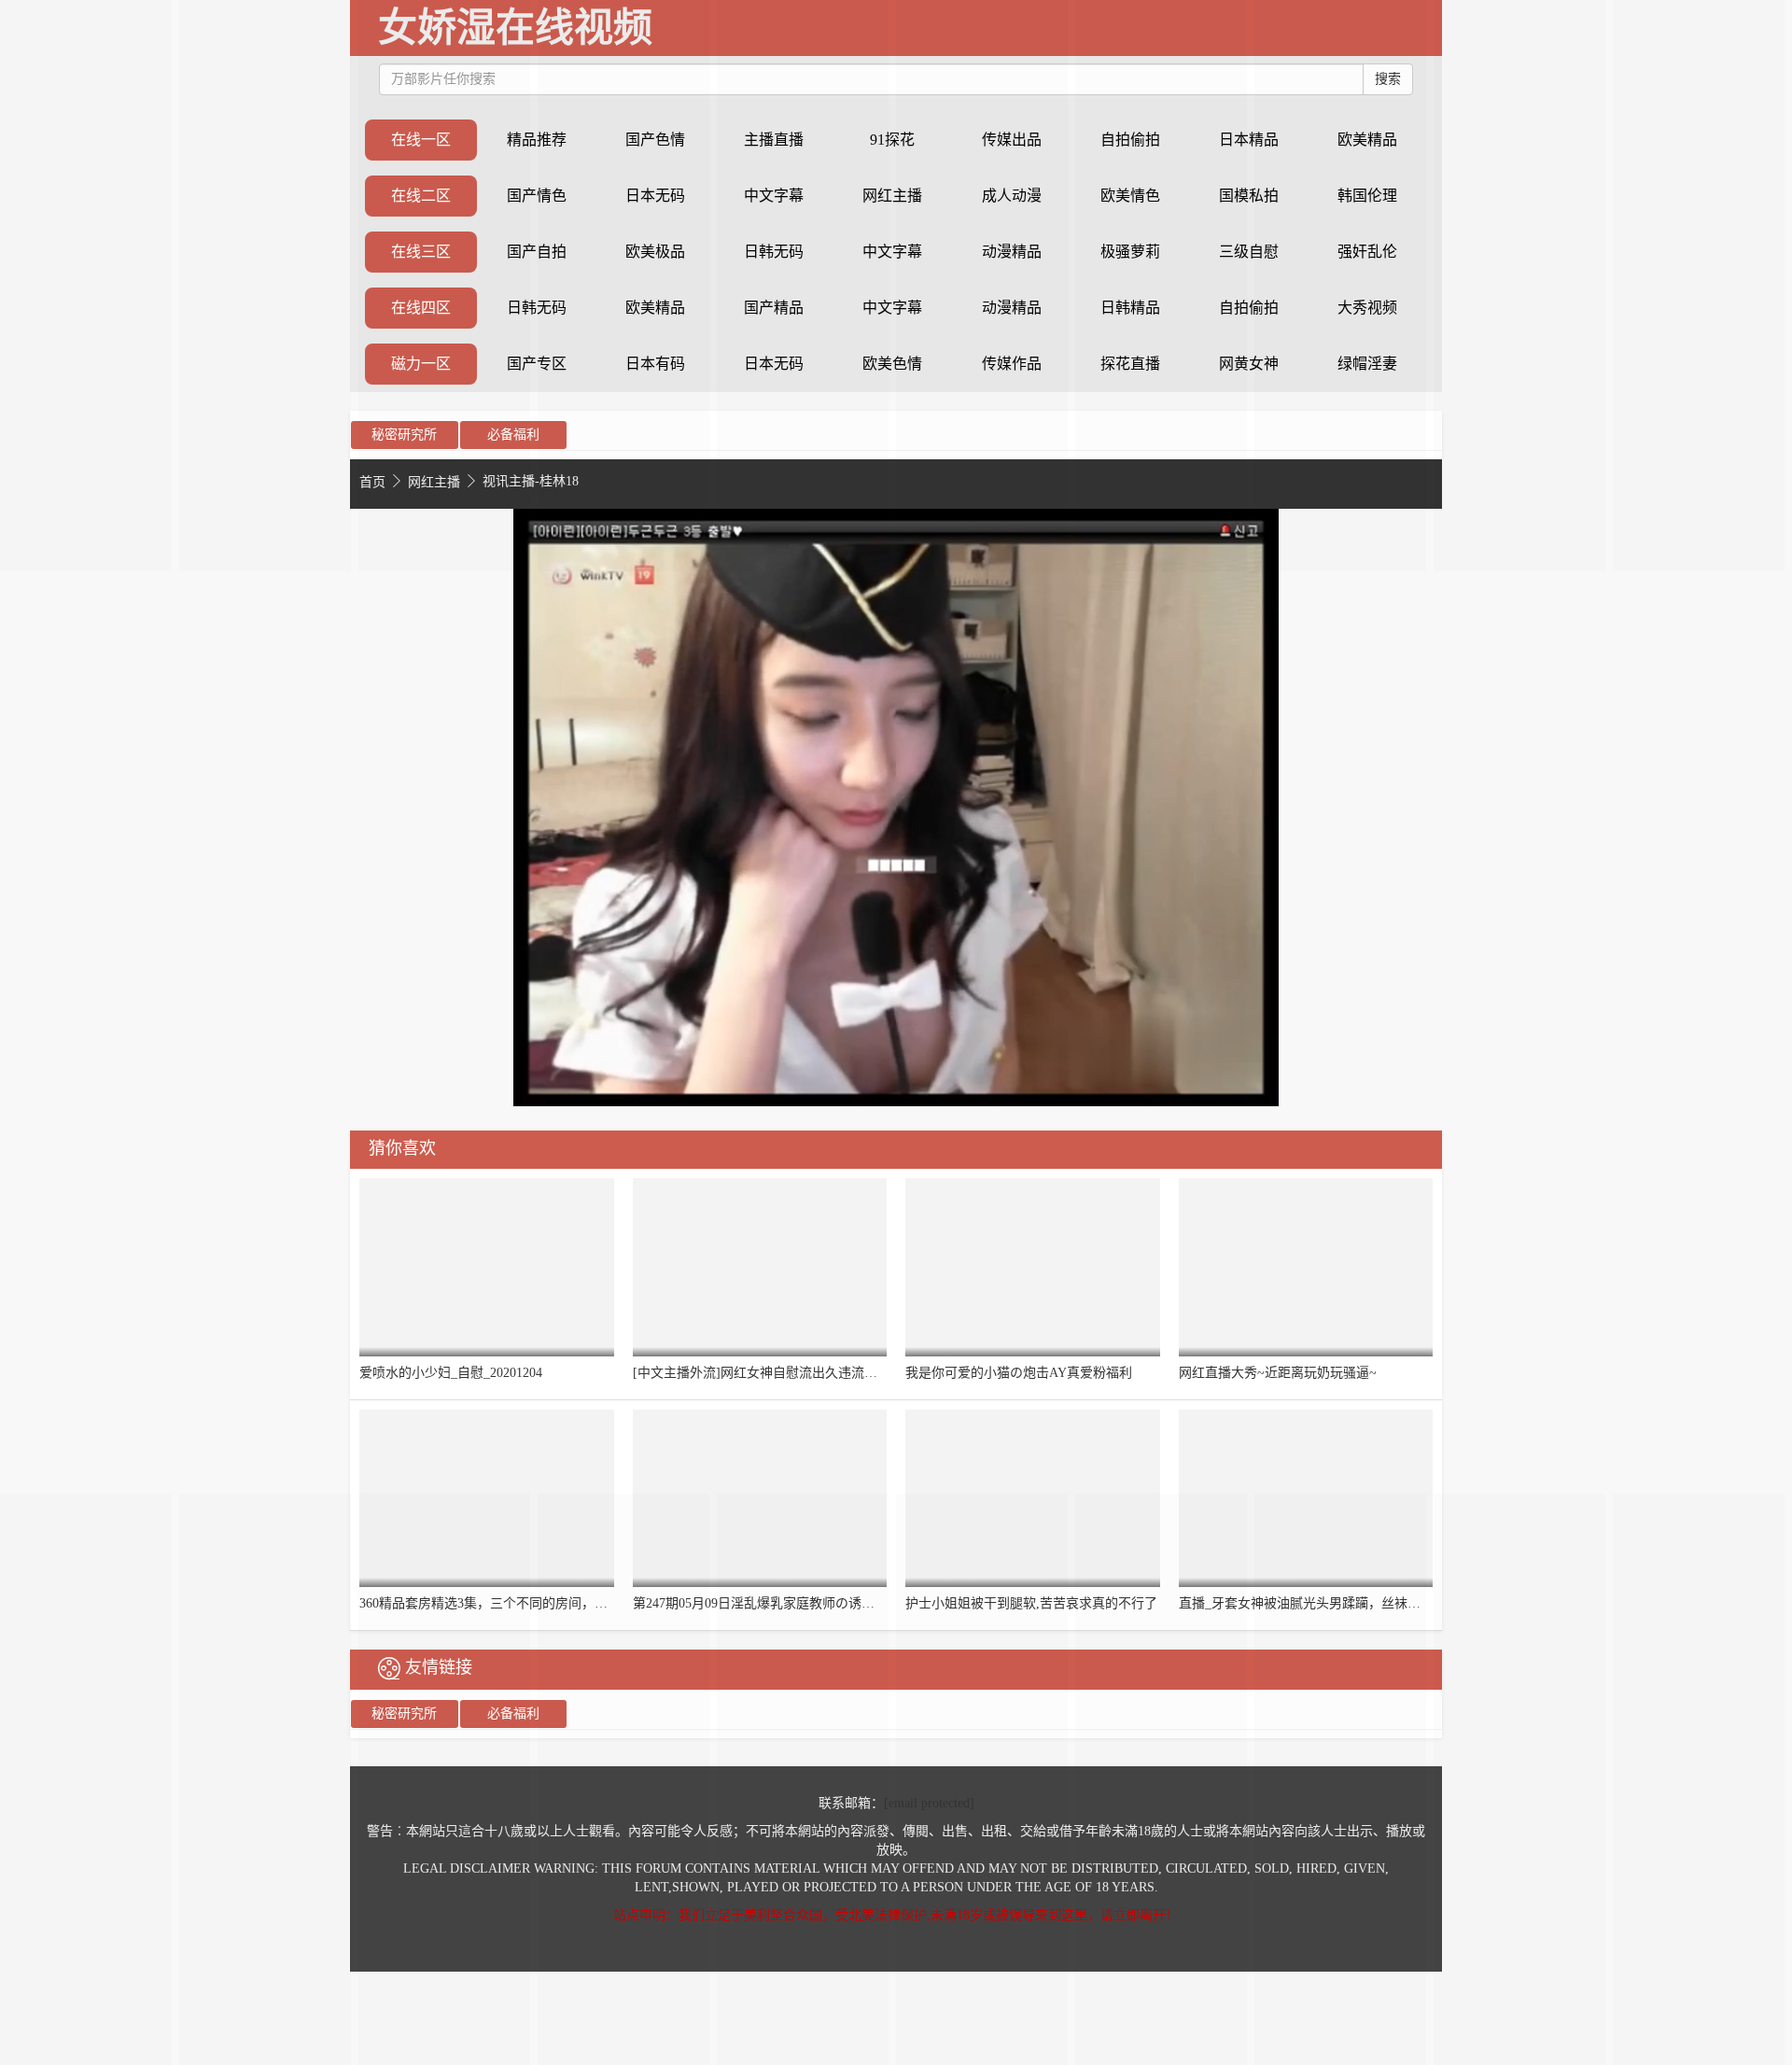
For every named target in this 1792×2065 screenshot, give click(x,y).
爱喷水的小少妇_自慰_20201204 (451, 1373)
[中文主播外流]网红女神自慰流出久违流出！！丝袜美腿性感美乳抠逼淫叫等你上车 (873, 1373)
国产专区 (537, 364)
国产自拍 (537, 252)
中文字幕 (892, 252)
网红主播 (892, 196)
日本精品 (1249, 140)
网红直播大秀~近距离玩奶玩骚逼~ (1278, 1373)
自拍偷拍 (1249, 308)
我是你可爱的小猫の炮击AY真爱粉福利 (1019, 1373)
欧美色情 (892, 364)
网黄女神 (1249, 364)
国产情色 (537, 196)
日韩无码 (537, 308)
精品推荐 (537, 140)
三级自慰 (1249, 252)
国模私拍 (1249, 196)
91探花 (892, 140)
